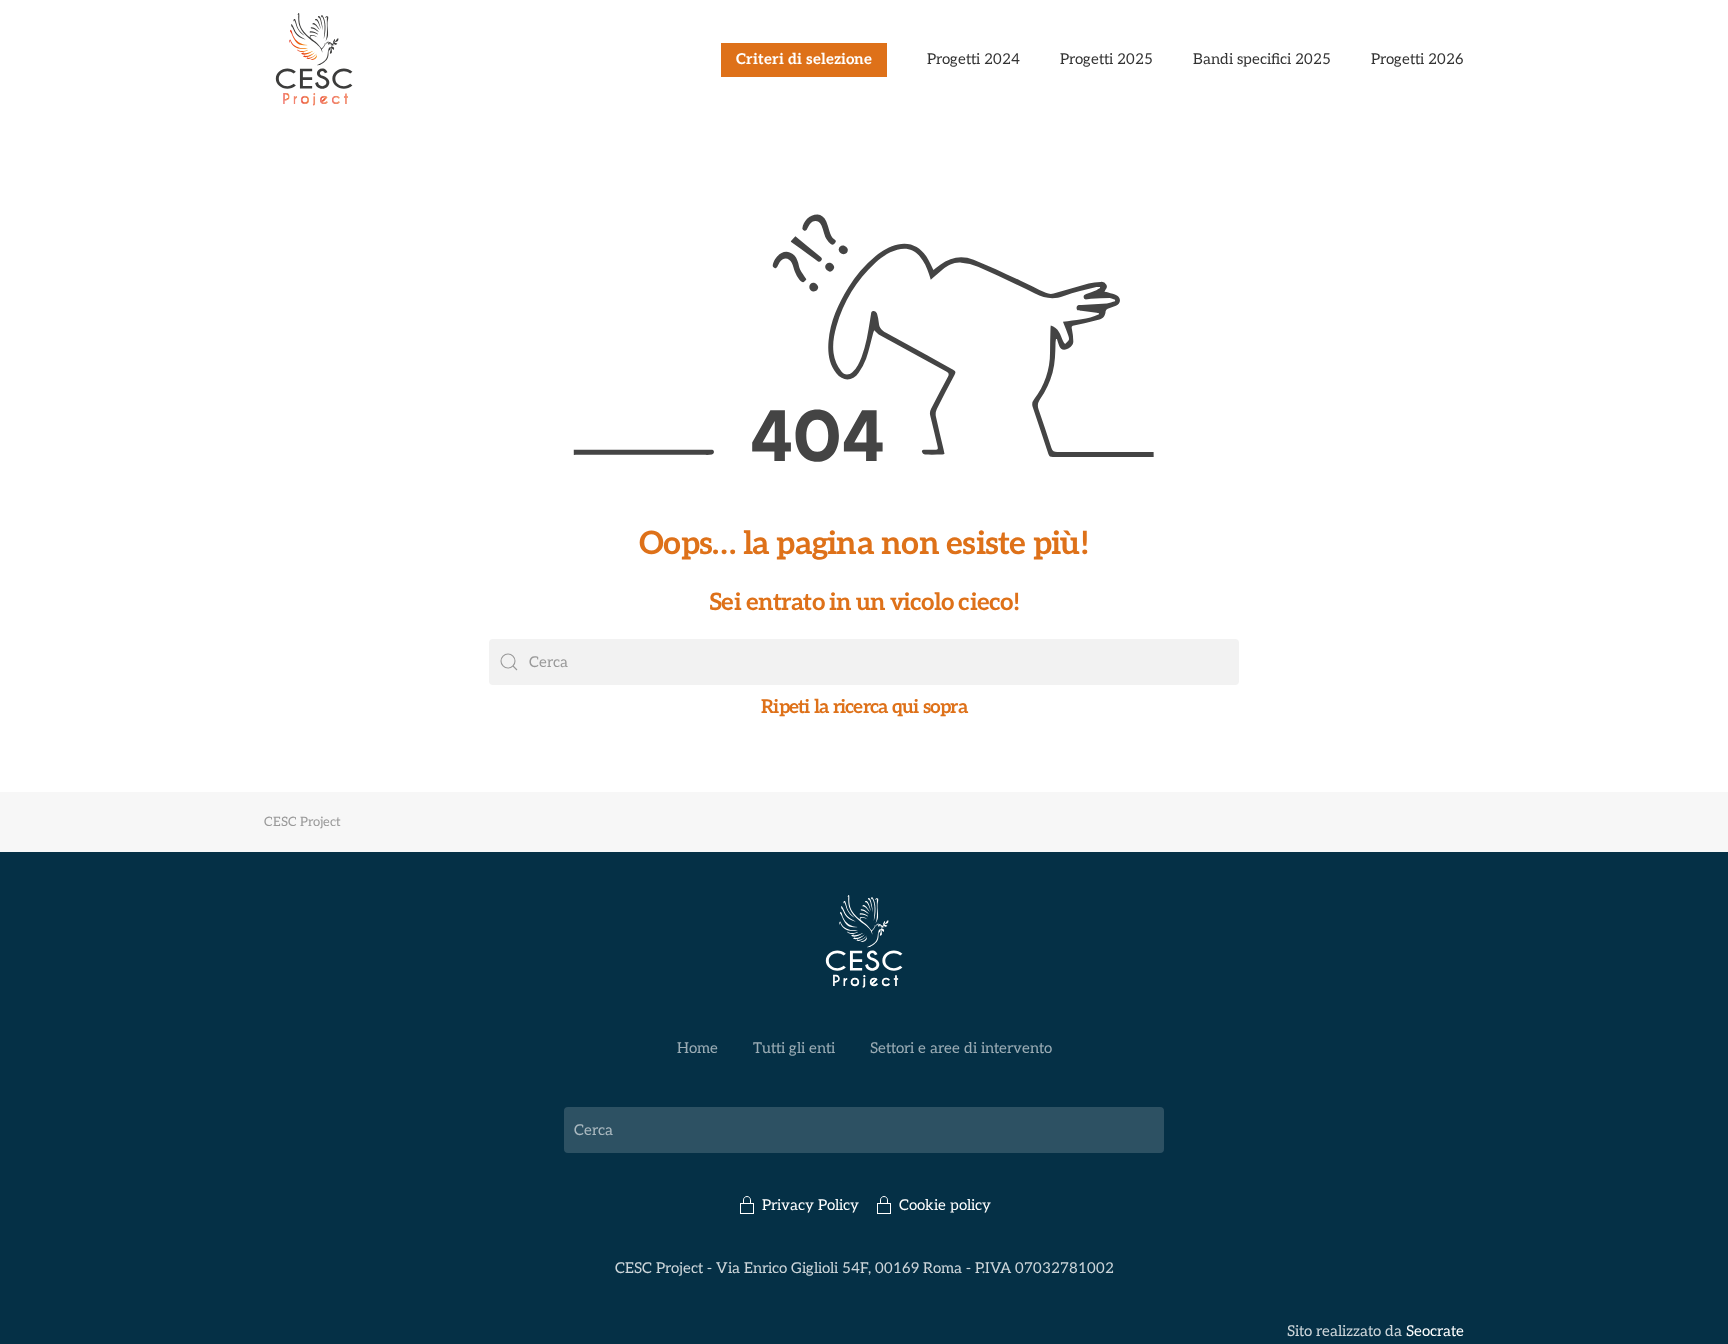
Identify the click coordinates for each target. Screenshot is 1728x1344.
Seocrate (1435, 1331)
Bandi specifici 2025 (1262, 59)
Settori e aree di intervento (961, 1048)
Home (697, 1048)
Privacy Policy (810, 1205)
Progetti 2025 (1106, 59)
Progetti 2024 (973, 59)
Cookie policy (945, 1205)
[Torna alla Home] (314, 60)
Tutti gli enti (794, 1048)
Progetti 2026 (1417, 59)
